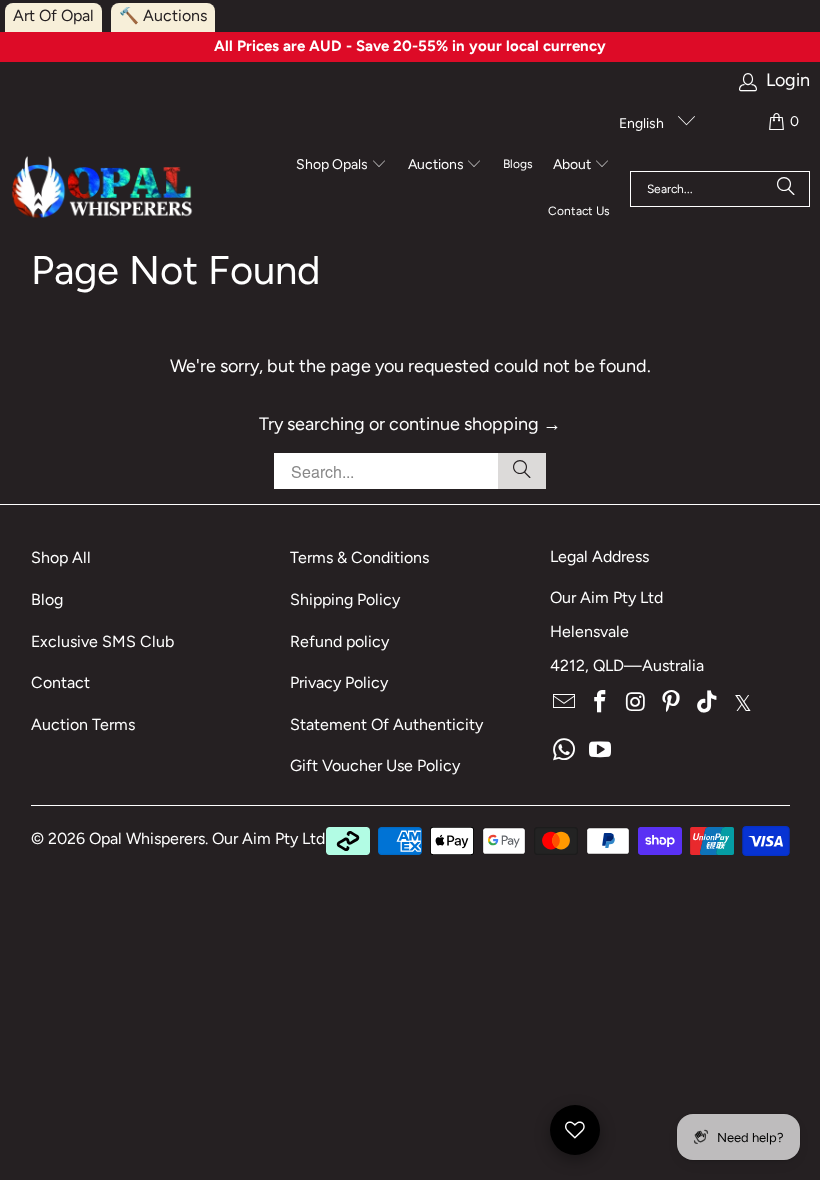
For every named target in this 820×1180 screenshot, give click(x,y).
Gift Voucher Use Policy (375, 765)
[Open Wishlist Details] (575, 1130)
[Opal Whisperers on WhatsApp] (565, 751)
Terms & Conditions (359, 557)
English (643, 123)
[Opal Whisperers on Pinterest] (672, 703)
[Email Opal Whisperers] (565, 703)
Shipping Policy (345, 599)
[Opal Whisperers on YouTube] (601, 751)
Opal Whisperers (147, 838)
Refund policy (339, 641)
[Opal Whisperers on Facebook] (601, 703)
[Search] (786, 189)
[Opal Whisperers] (103, 188)
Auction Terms (83, 724)
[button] (341, 166)
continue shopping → (475, 424)
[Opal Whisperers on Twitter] (743, 703)
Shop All (61, 557)
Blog (47, 599)
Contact (60, 682)
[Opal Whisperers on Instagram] (636, 703)
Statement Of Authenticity (386, 724)
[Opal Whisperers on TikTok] (708, 703)
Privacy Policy (339, 682)
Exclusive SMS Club (102, 641)
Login (788, 80)
